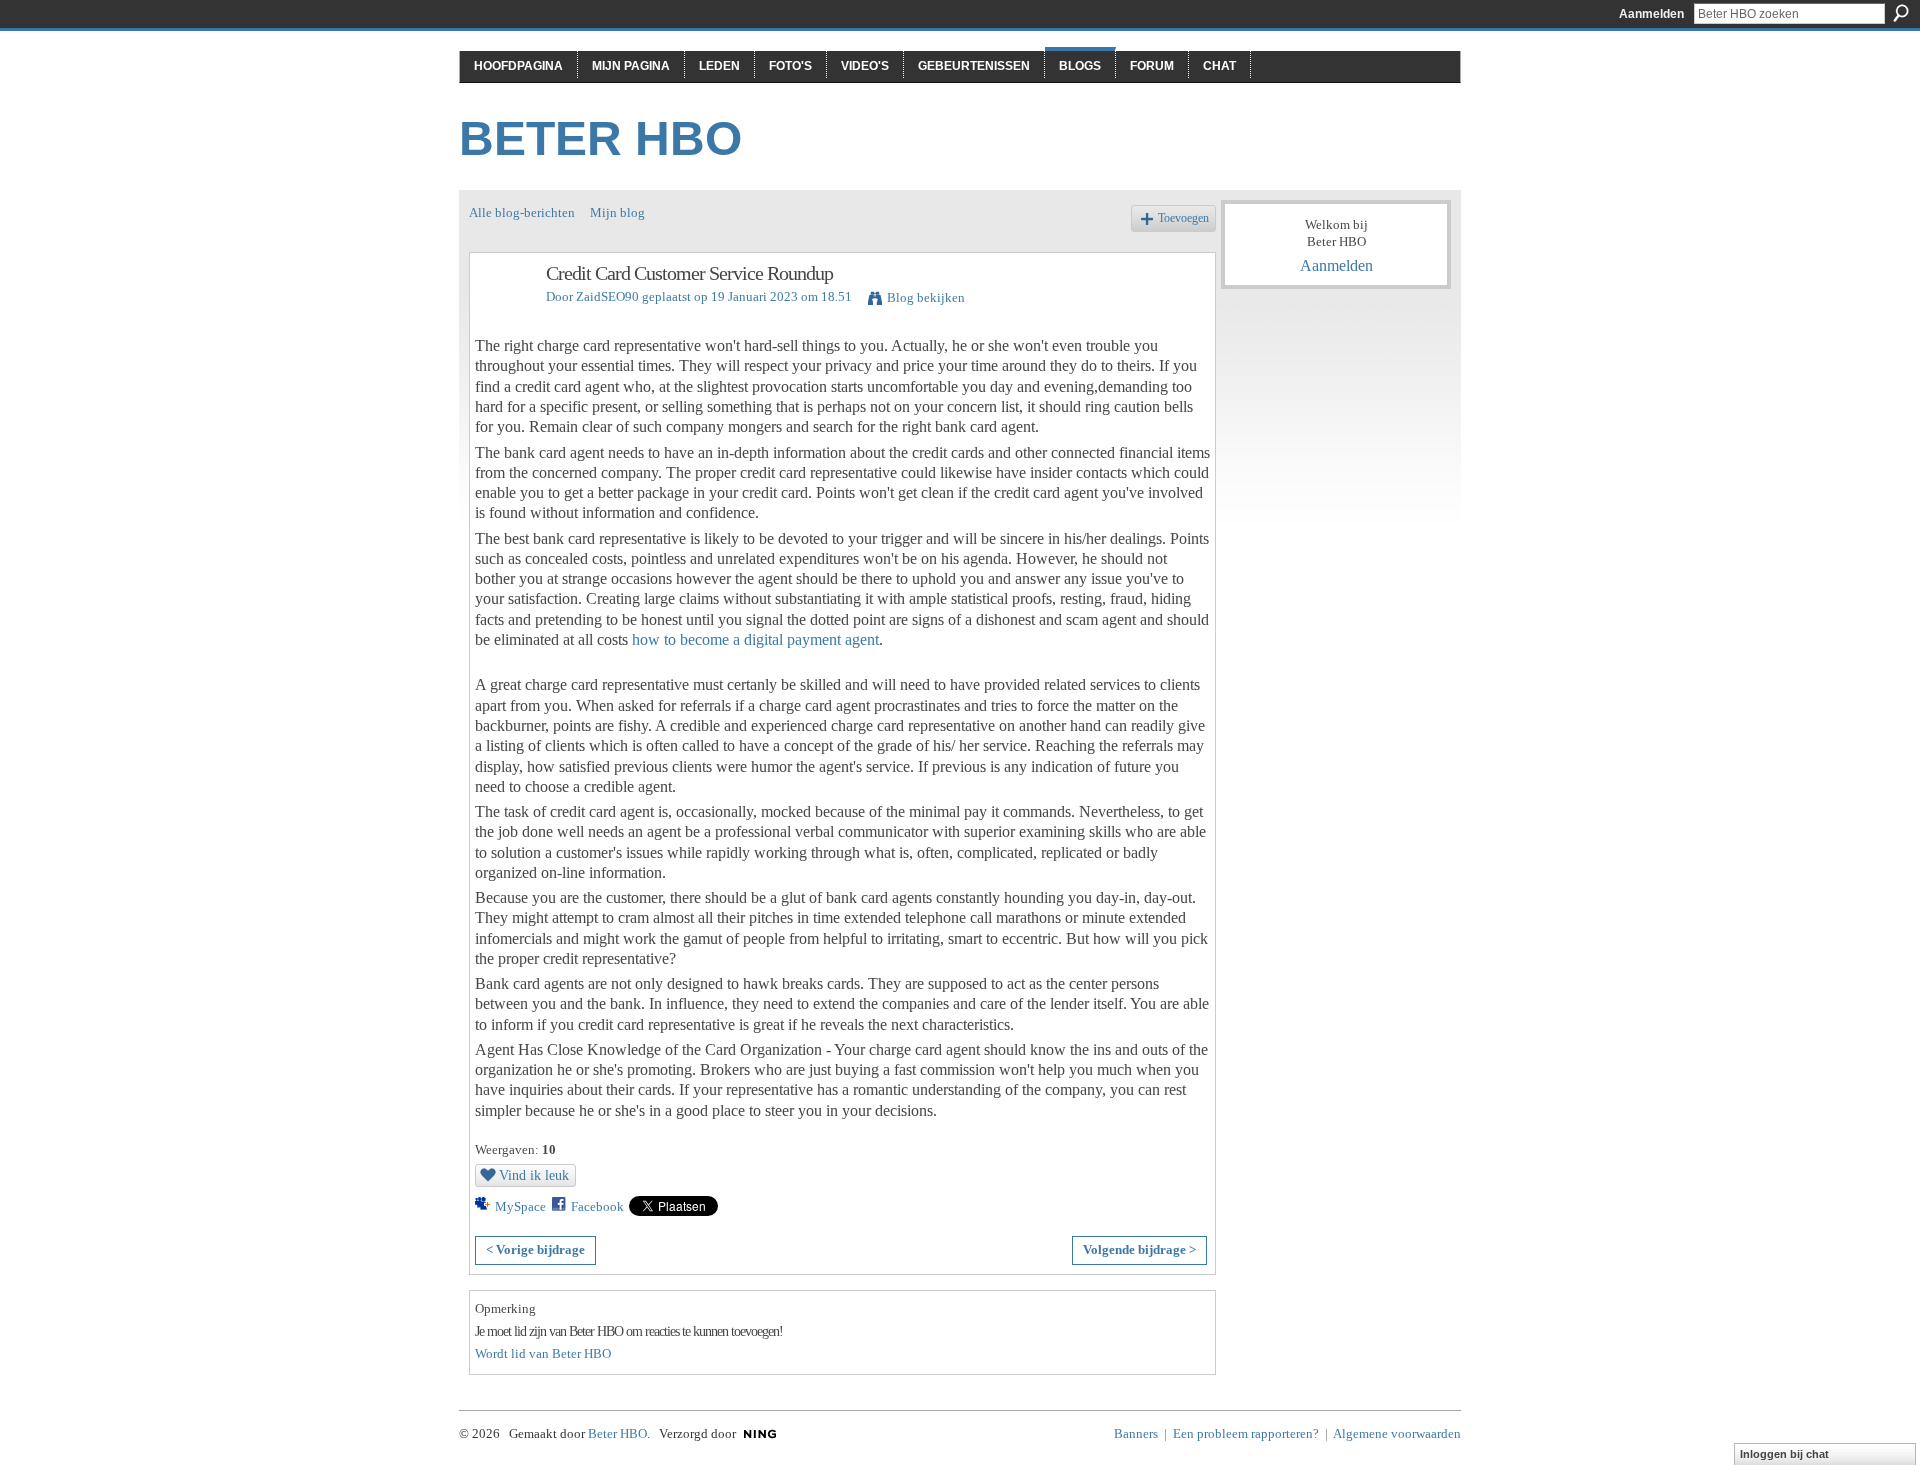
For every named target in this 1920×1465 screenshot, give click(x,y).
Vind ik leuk (534, 1175)
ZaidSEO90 (607, 296)
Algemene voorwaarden (1397, 1433)
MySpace (520, 1206)
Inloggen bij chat (1784, 1454)
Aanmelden (1651, 14)
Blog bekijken (926, 297)
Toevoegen (1183, 218)
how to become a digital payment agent (755, 639)
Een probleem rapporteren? (1246, 1433)
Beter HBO (600, 138)
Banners (1136, 1433)
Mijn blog (617, 212)
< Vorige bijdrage (535, 1249)
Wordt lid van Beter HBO (543, 1353)
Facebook (597, 1206)
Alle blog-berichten (522, 212)
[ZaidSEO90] (502, 316)
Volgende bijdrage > (1139, 1249)
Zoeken (1901, 13)
